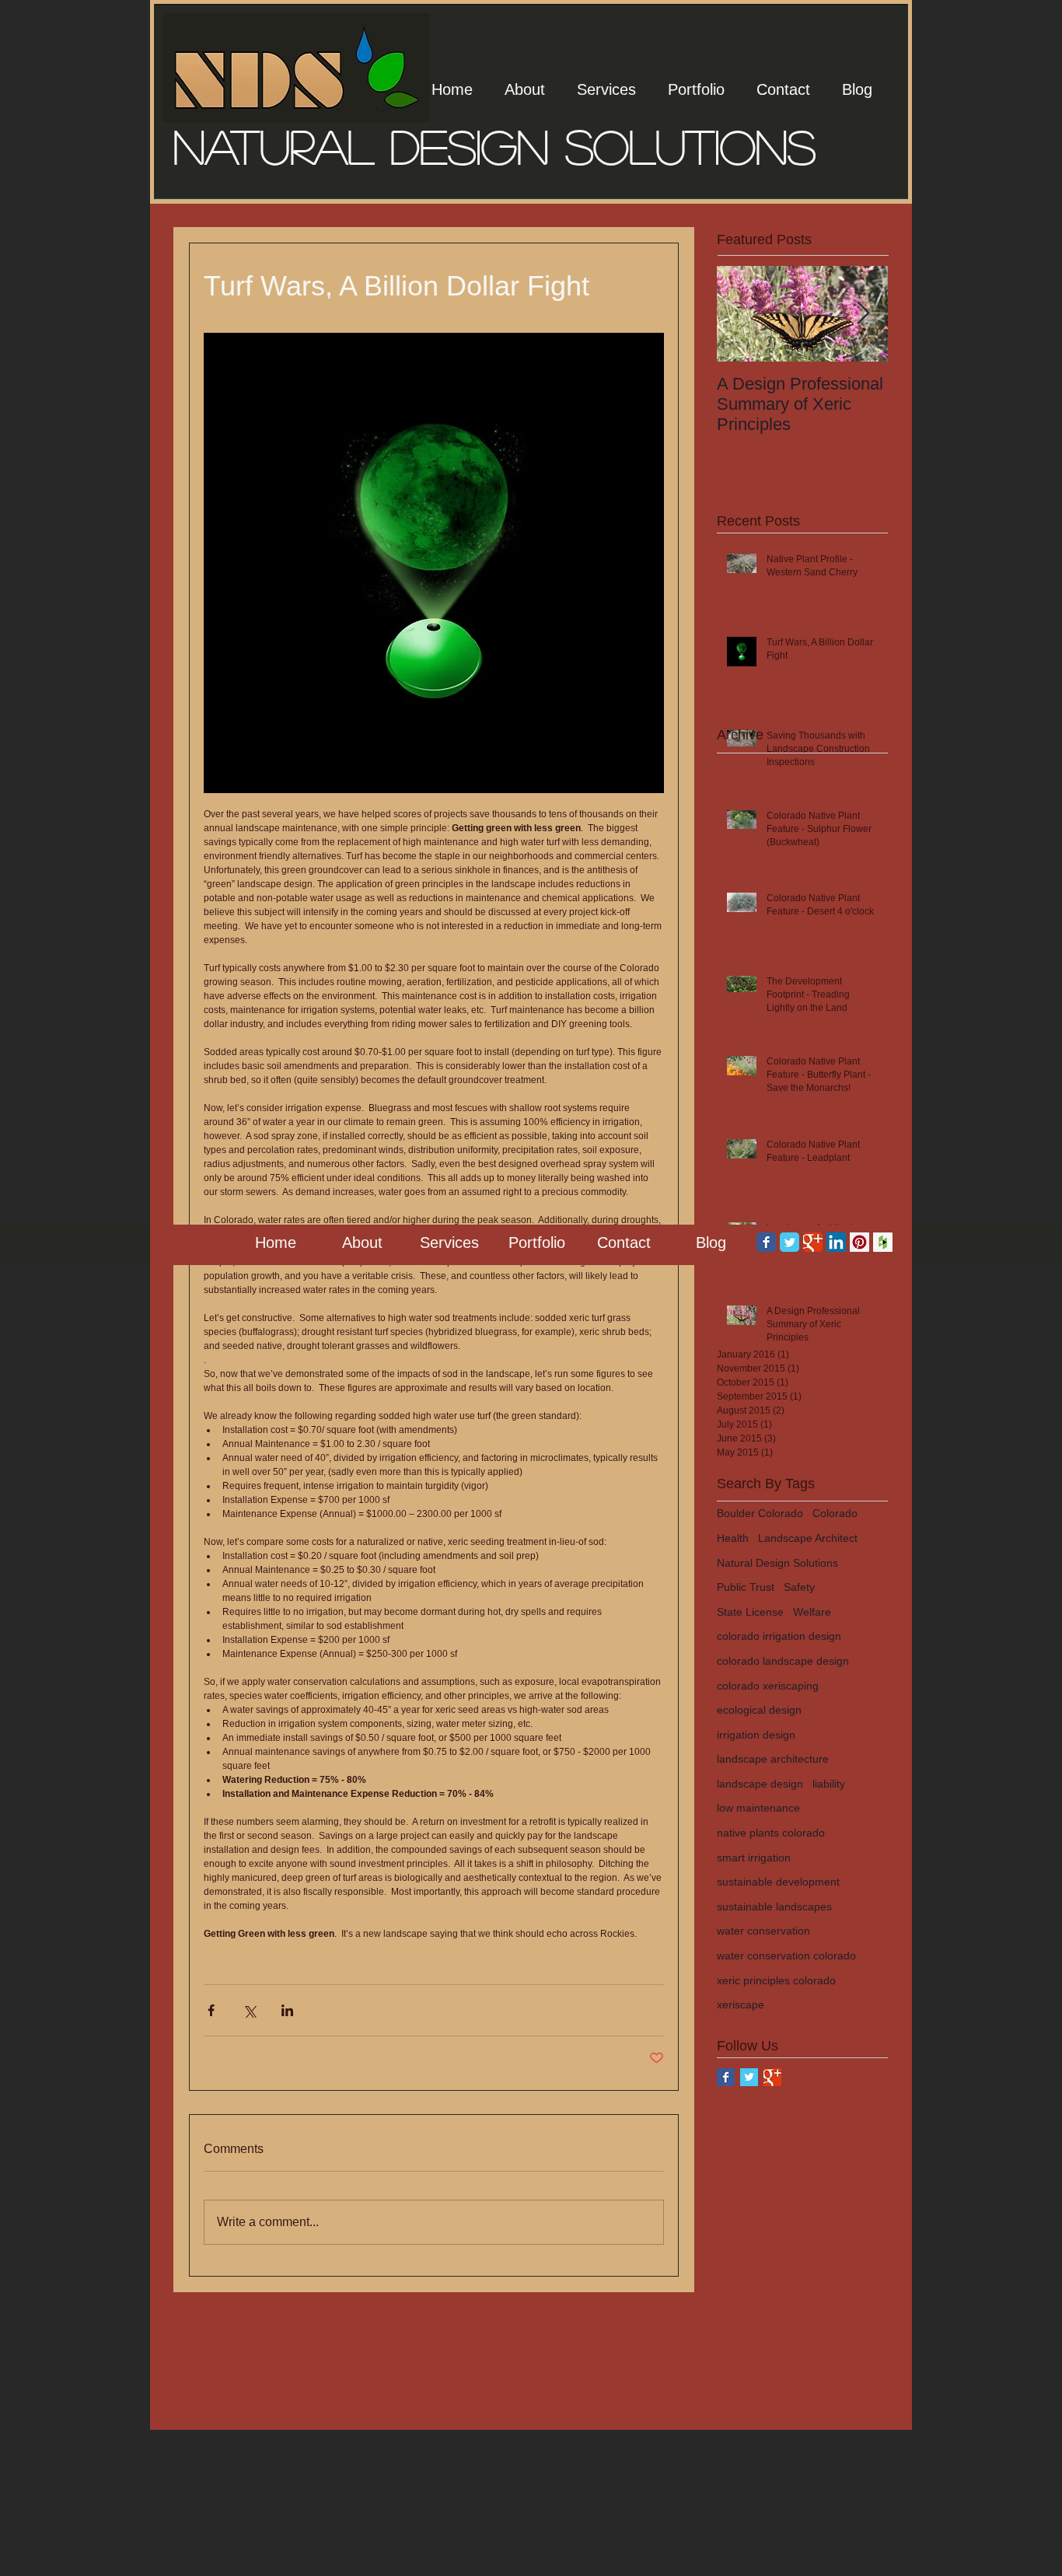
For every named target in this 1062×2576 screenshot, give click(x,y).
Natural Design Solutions (777, 1563)
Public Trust (746, 1587)
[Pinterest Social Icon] (859, 1242)
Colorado (835, 1513)
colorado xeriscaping (768, 1686)
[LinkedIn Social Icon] (836, 1242)
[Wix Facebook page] (766, 1242)
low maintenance (758, 1808)
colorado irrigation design (779, 1636)
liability (829, 1784)
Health (733, 1538)
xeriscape (741, 2005)
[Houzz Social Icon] (883, 1242)
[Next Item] (863, 314)
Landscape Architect (808, 1538)
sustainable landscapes (774, 1907)
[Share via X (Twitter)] (249, 2010)
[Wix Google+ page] (813, 1242)
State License (750, 1612)
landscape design (760, 1784)
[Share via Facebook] (211, 2010)
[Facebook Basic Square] (726, 2077)
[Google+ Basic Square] (772, 2077)
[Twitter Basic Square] (749, 2077)
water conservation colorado (786, 1956)
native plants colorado (771, 1833)
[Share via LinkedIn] (287, 2010)
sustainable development (778, 1882)
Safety (799, 1587)
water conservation (763, 1931)
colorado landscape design (783, 1661)
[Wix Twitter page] (790, 1242)
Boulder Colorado (760, 1513)
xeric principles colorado (776, 1980)
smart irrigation (754, 1858)
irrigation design (756, 1735)
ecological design (759, 1710)
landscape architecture (773, 1759)
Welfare (812, 1612)
